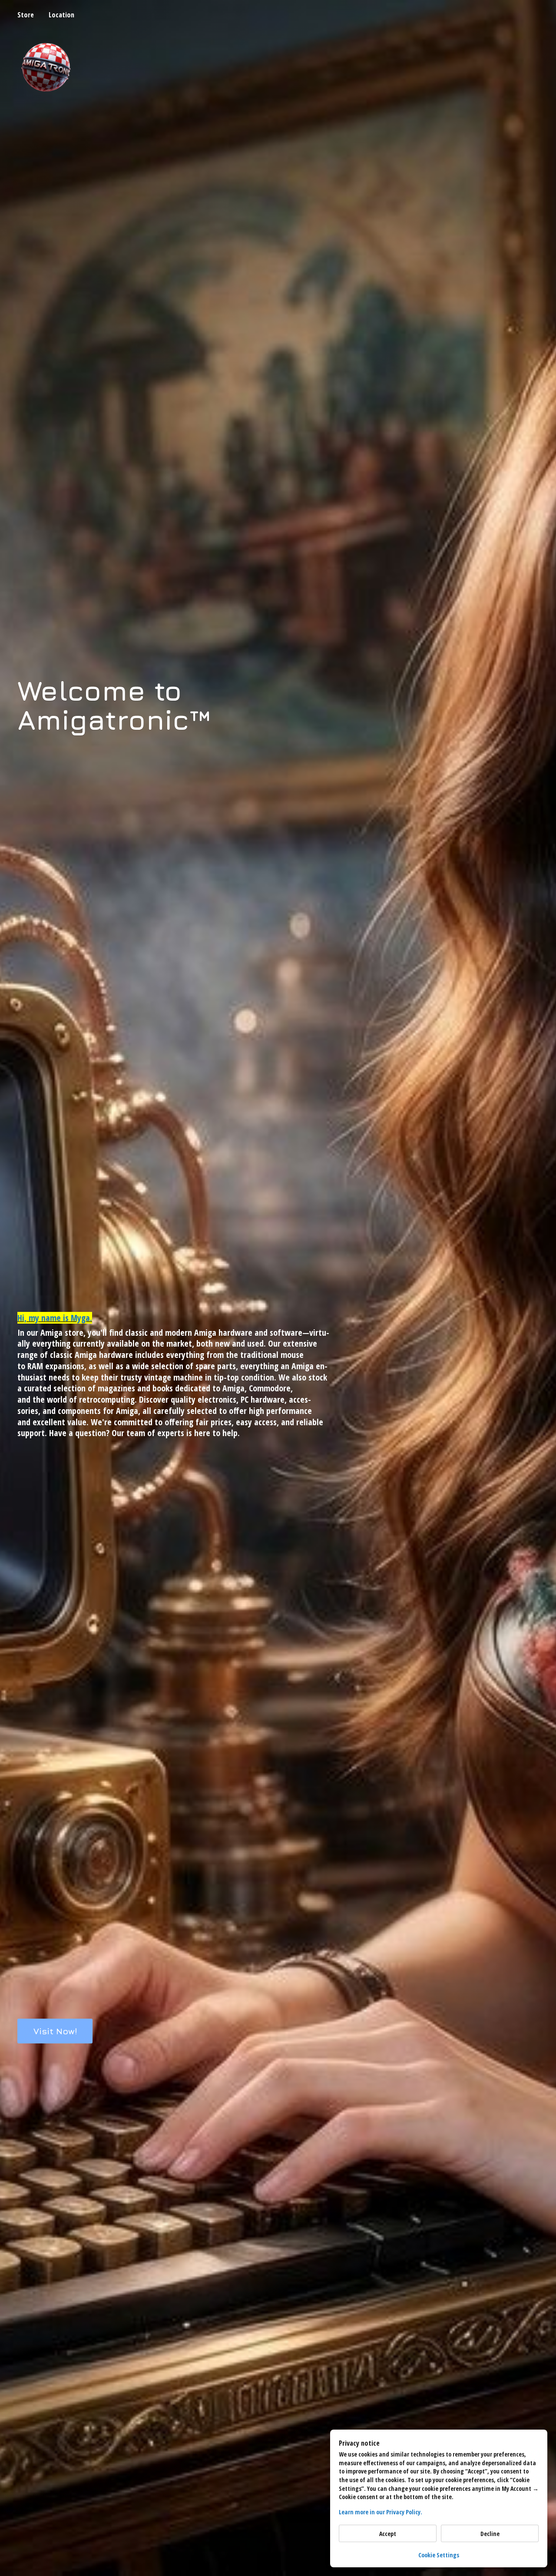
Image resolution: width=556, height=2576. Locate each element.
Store (26, 15)
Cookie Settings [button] (439, 2555)
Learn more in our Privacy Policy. (381, 2512)
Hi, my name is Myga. (55, 1318)
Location (61, 15)
